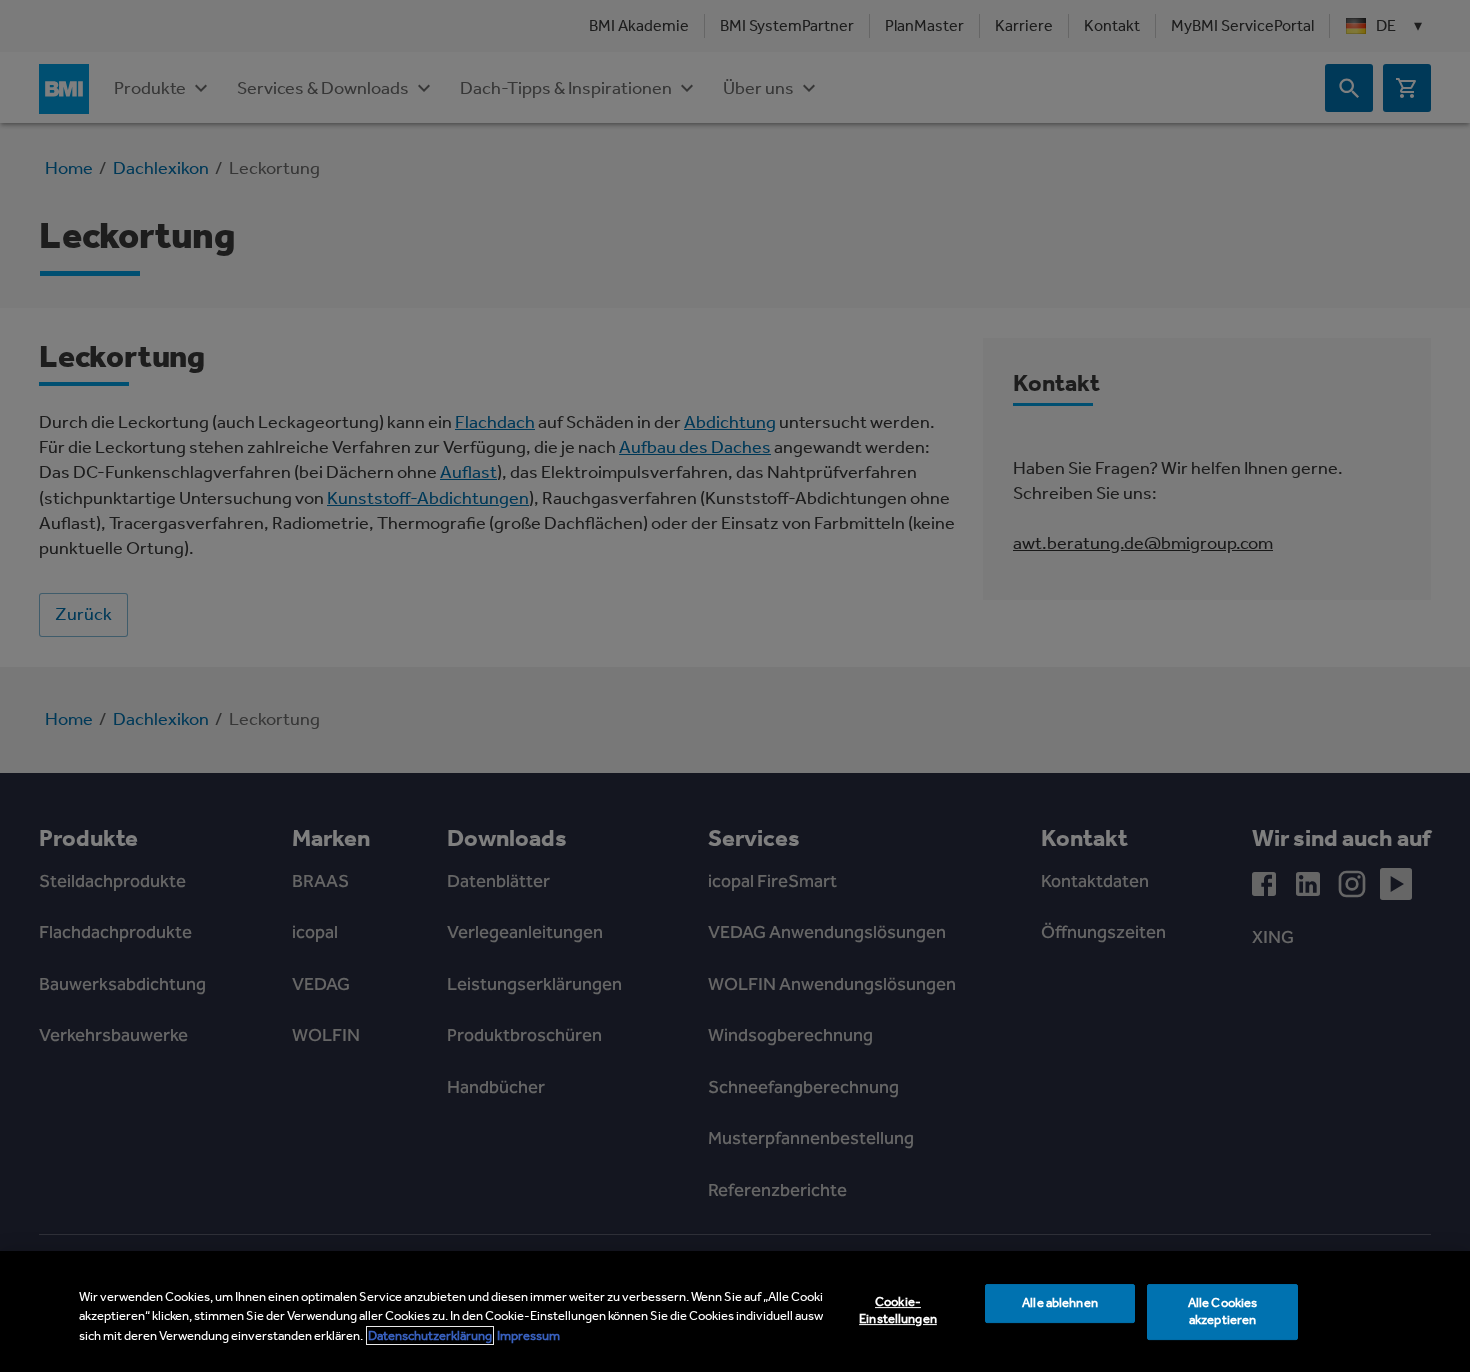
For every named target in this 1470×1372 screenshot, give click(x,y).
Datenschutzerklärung (430, 1335)
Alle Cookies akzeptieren (1223, 1311)
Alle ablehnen (1060, 1302)
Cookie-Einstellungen (898, 1310)
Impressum (528, 1335)
